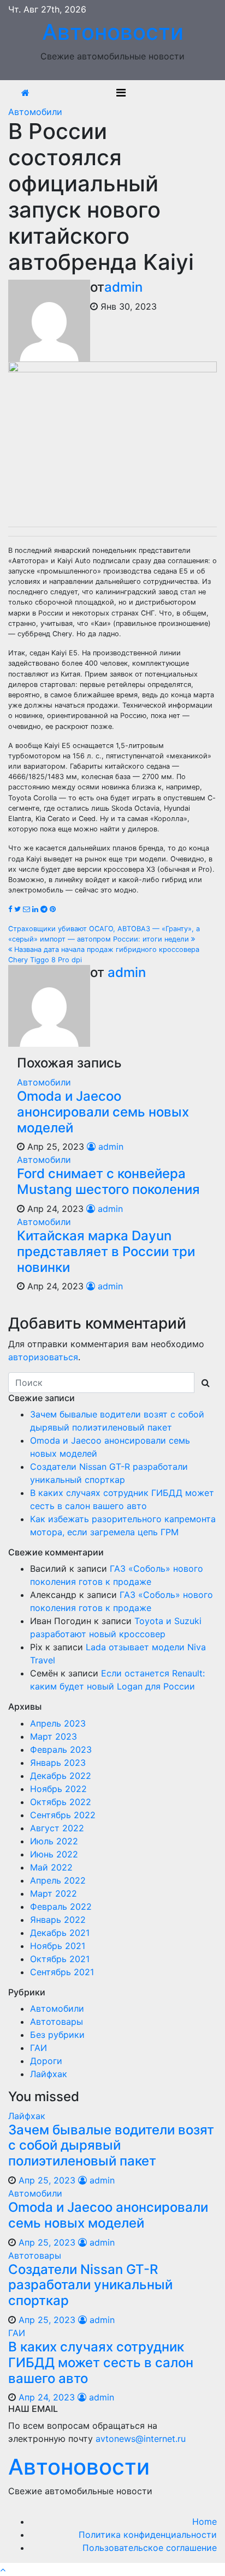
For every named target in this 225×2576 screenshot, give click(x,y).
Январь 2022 (58, 1920)
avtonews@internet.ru (141, 2439)
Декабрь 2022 (61, 1776)
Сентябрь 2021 (62, 1972)
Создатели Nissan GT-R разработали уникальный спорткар (90, 2285)
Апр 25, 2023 (47, 2180)
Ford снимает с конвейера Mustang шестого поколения (108, 1181)
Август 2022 (57, 1828)
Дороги (46, 2061)
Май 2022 (51, 1867)
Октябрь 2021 (60, 1959)
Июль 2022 (54, 1841)
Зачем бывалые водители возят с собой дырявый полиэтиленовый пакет (111, 2146)
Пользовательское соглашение (150, 2548)
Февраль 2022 (61, 1907)
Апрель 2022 (58, 1880)
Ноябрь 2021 (58, 1946)
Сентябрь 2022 (63, 1815)
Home (205, 2521)
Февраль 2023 (61, 1749)
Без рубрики (57, 2035)
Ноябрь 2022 (58, 1789)
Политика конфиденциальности (148, 2535)
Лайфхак (49, 2074)
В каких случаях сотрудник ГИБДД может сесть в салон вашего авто (101, 2363)
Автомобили (35, 112)
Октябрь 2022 (61, 1802)
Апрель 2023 (58, 1723)
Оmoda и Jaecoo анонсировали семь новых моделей (103, 1112)
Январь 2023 (58, 1763)
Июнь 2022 (54, 1854)
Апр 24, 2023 (47, 2397)
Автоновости (113, 32)
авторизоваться (43, 1357)
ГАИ (39, 2048)
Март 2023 (54, 1736)
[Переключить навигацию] (121, 93)
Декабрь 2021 (60, 1933)
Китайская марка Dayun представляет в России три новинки (106, 1251)
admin (123, 287)
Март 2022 (54, 1893)
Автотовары (57, 2022)
